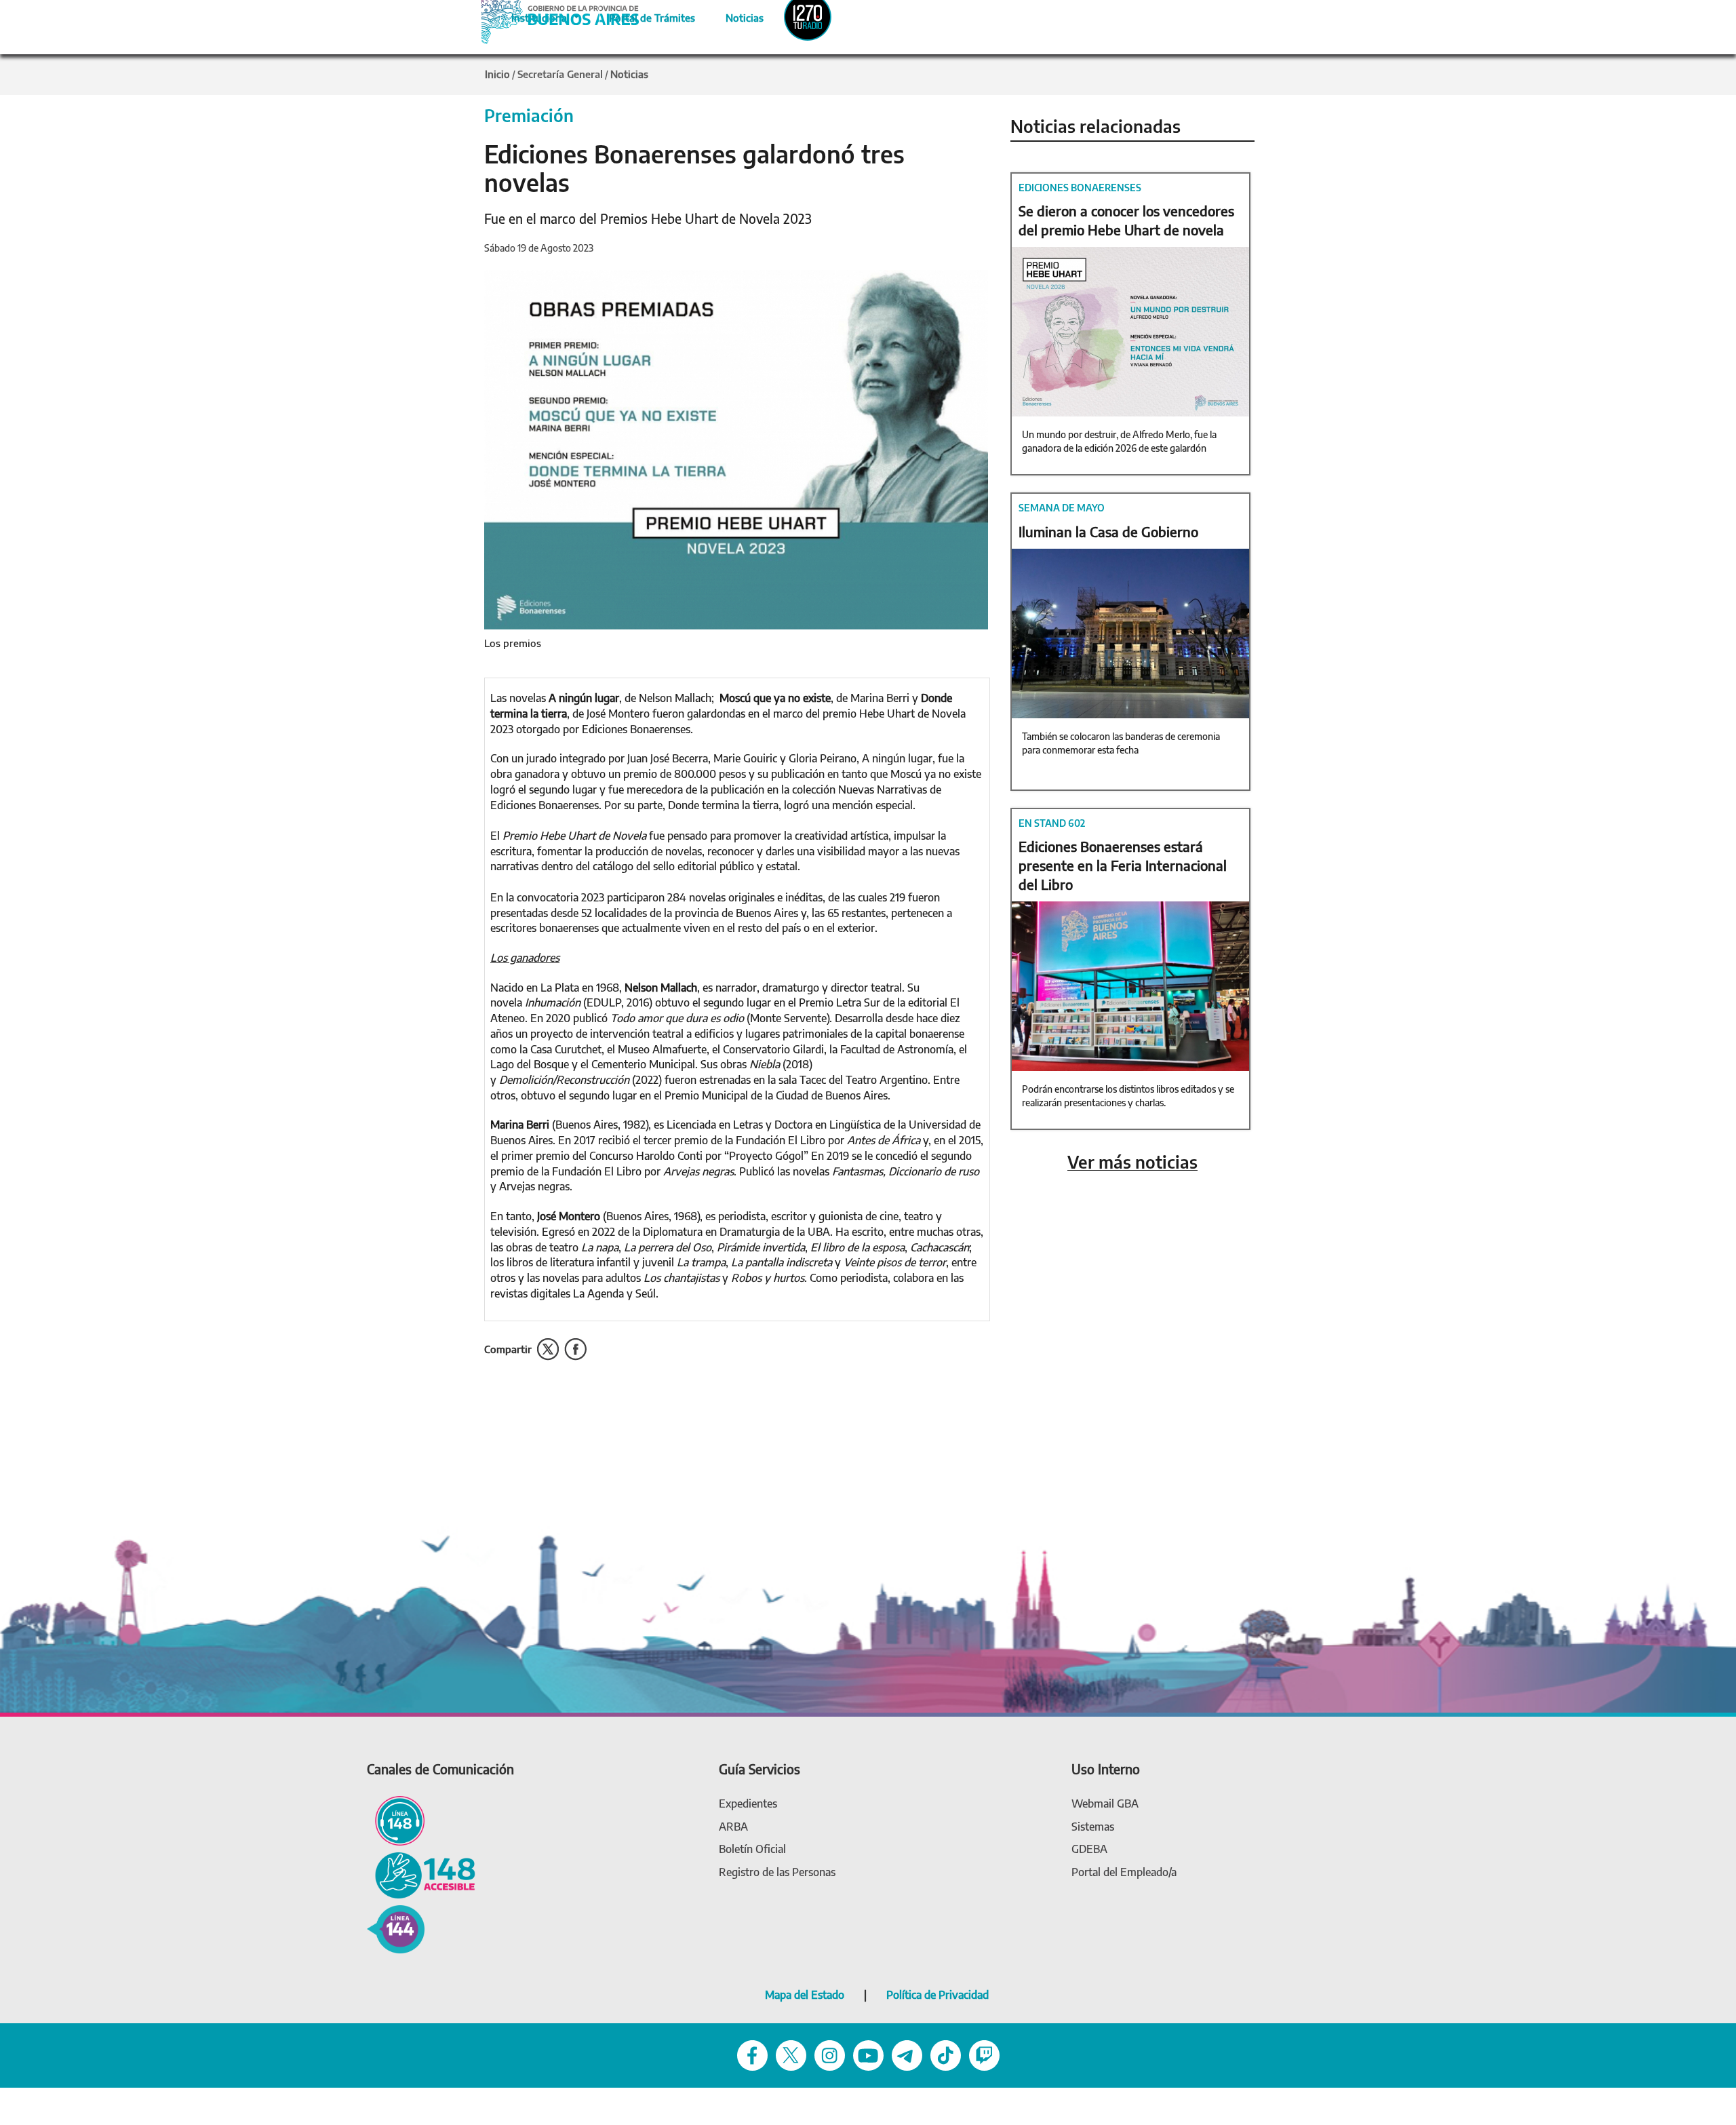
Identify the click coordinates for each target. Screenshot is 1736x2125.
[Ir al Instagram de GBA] (830, 2054)
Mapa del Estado (805, 1995)
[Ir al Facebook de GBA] (752, 2054)
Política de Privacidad (938, 1995)
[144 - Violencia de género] (396, 1928)
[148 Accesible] (421, 1874)
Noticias (733, 16)
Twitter (548, 1349)
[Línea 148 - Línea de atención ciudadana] (396, 1820)
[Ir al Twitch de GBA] (984, 2054)
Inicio (497, 74)
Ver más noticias (1132, 1162)
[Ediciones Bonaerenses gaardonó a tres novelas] (736, 449)
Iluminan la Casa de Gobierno (1108, 531)
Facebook (575, 1349)
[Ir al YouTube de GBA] (868, 2054)
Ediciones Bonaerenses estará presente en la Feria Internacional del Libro (1123, 865)
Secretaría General (560, 74)
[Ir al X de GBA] (791, 2054)
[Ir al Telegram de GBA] (907, 2054)
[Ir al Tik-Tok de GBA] (946, 2054)
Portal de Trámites (645, 16)
